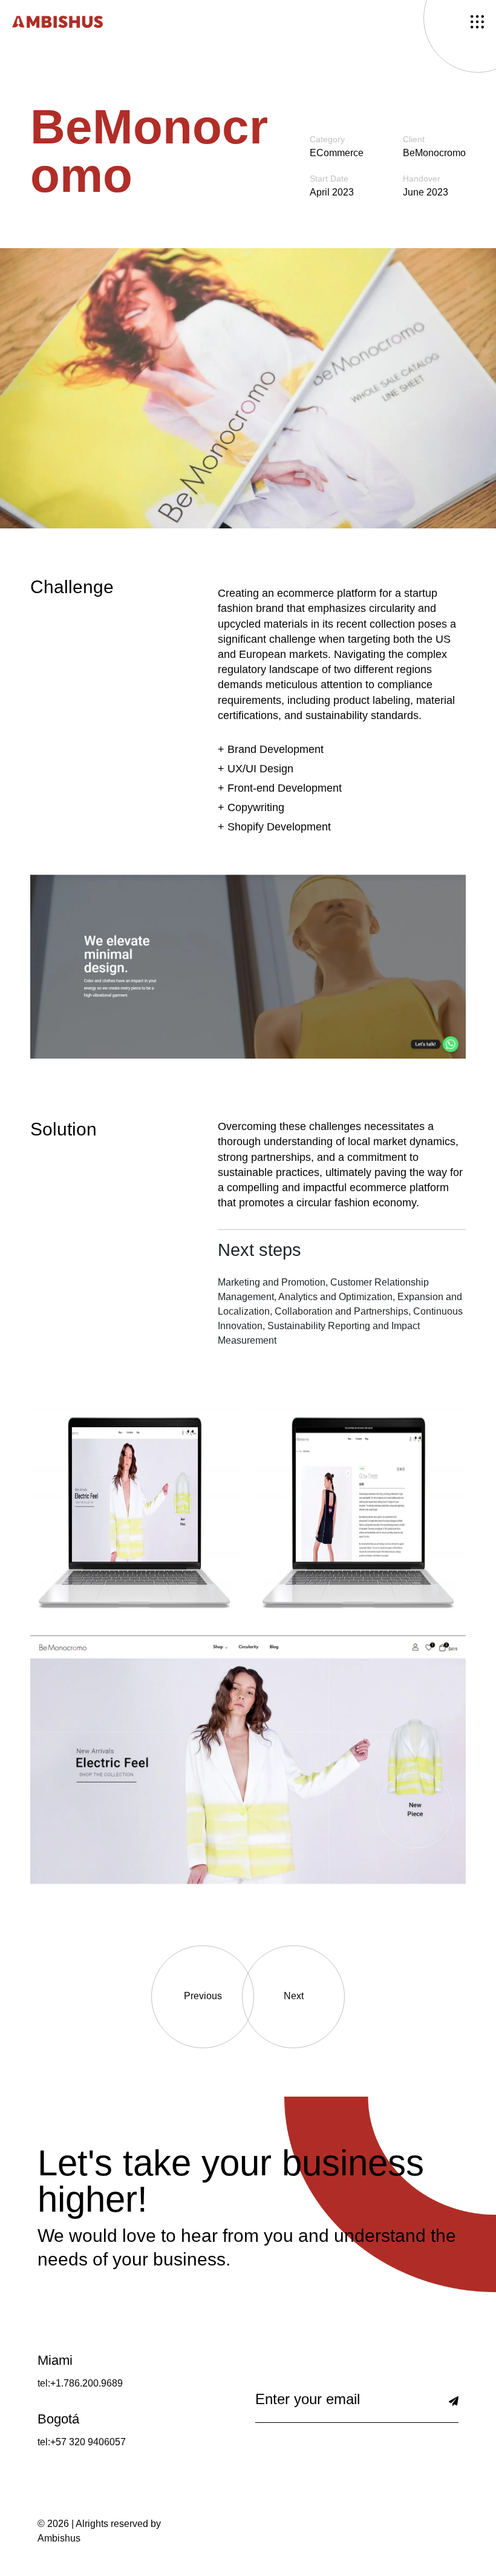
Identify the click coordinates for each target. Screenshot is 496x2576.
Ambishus (59, 2538)
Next (294, 1996)
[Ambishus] (57, 21)
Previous (203, 1996)
